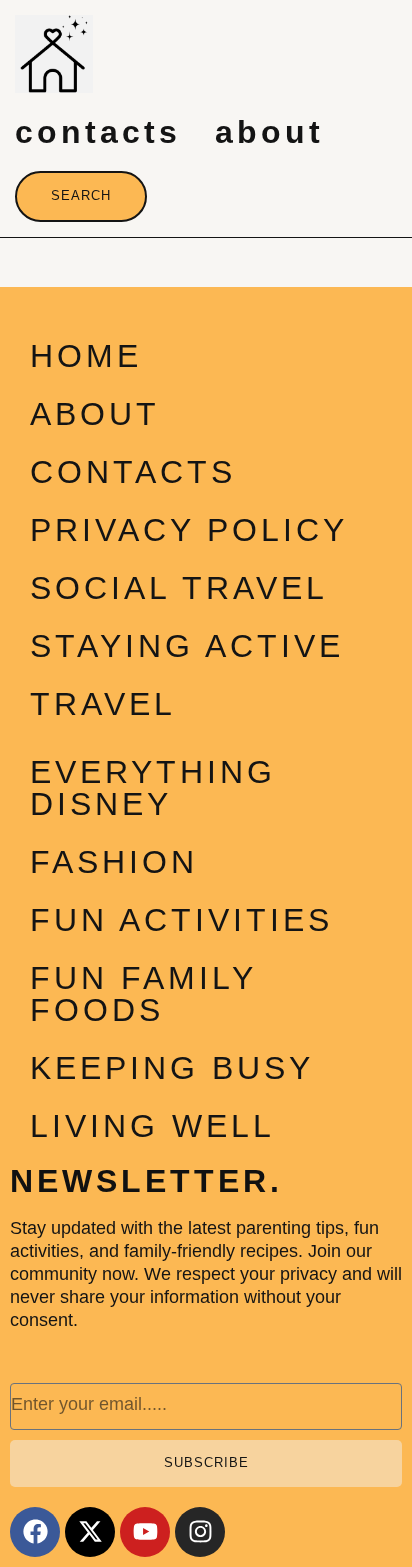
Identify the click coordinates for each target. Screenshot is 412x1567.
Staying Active (187, 646)
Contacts (98, 132)
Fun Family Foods (143, 994)
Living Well (152, 1126)
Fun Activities (181, 920)
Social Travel (179, 588)
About (269, 132)
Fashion (114, 862)
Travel (103, 704)
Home (86, 356)
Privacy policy (189, 530)
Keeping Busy (172, 1068)
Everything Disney (153, 788)
